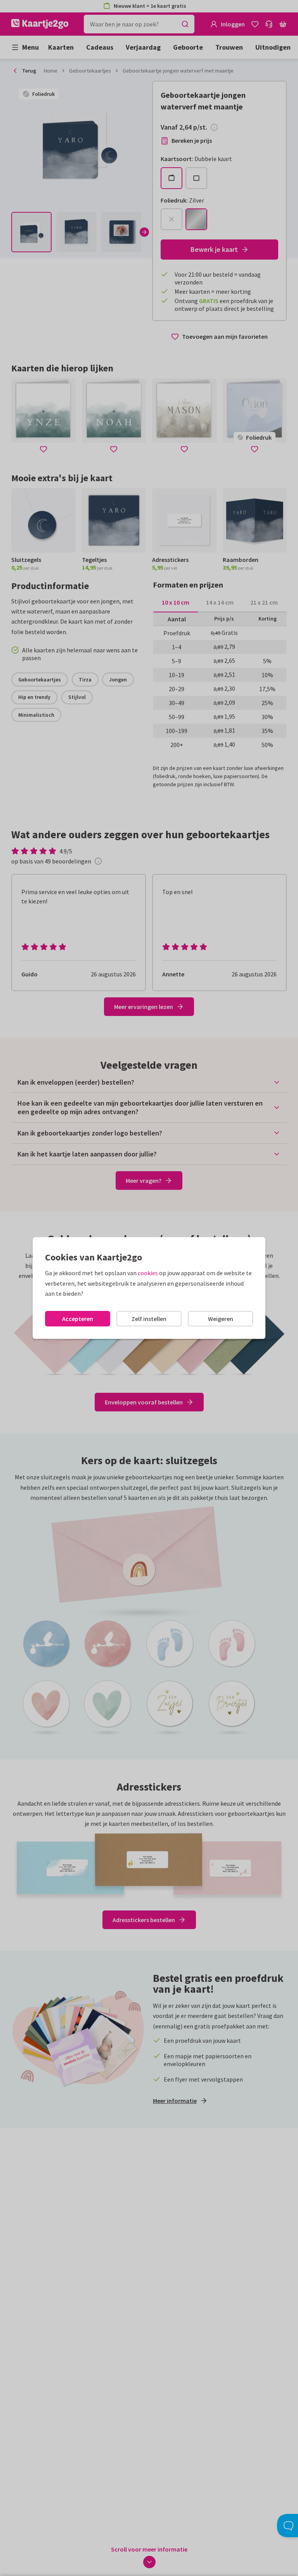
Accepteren (78, 1319)
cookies (148, 1273)
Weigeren (221, 1319)
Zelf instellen (149, 1319)
